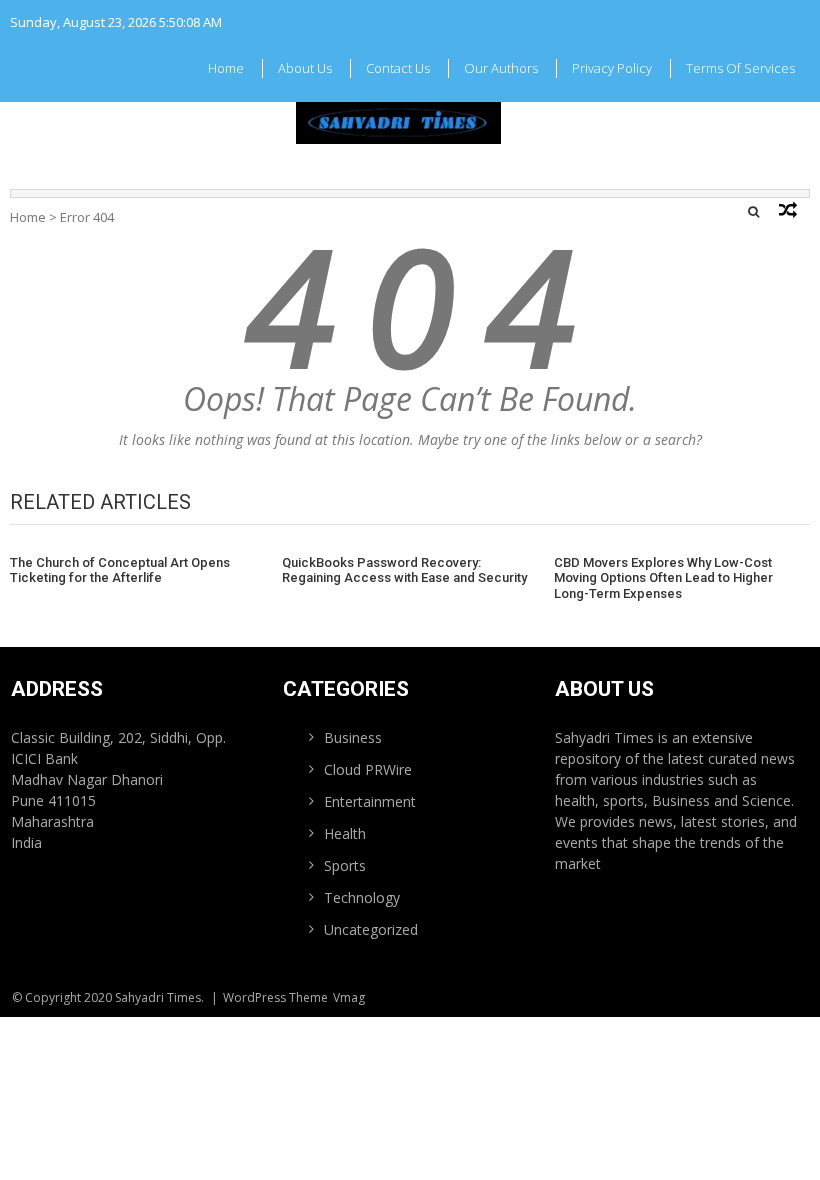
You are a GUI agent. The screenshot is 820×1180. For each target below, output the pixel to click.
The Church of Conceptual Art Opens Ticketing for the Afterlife (120, 570)
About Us (305, 68)
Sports (345, 865)
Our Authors (501, 68)
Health (345, 833)
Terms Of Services (740, 68)
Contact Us (398, 68)
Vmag (349, 997)
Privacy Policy (612, 68)
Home (226, 68)
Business (353, 737)
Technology (362, 897)
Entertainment (370, 801)
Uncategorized (371, 929)
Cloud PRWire (368, 769)
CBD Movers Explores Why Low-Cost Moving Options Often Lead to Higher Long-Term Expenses (663, 578)
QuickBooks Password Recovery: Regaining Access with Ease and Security (404, 570)
